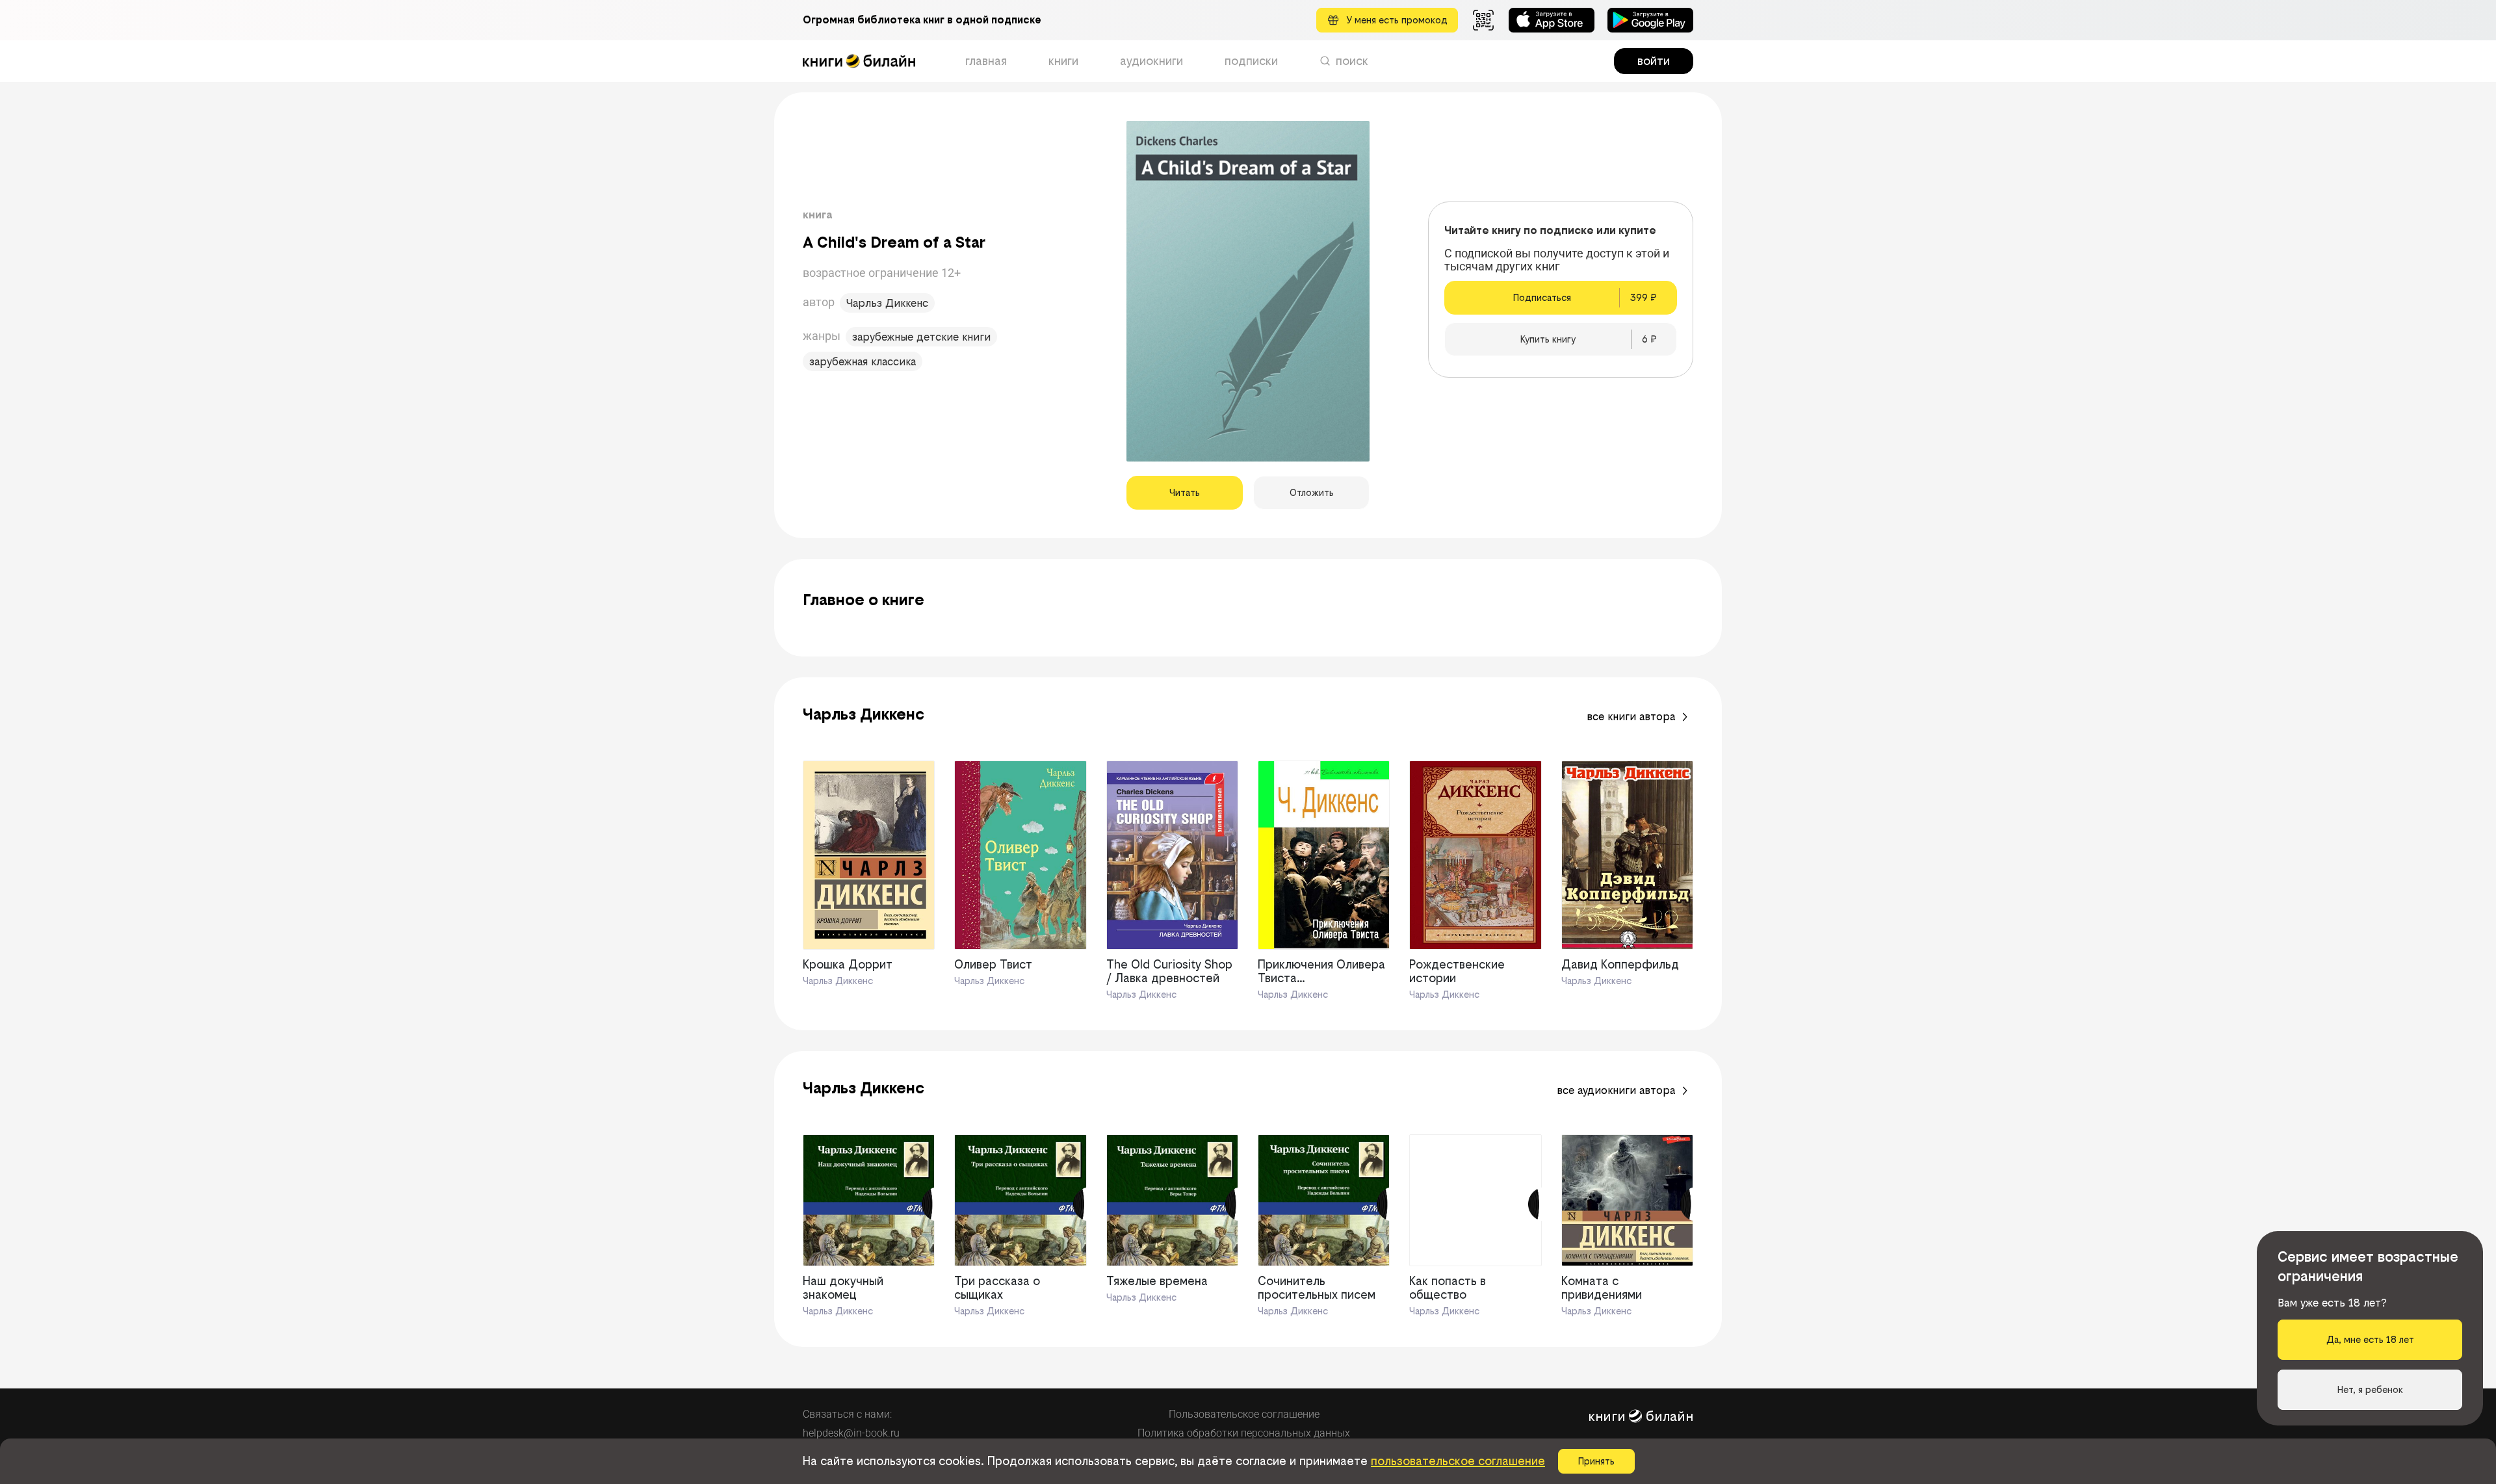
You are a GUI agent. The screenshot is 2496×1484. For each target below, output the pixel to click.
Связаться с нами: (847, 1414)
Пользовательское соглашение (1244, 1414)
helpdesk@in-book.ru (851, 1433)
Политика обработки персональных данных (1244, 1433)
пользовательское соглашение (1458, 1461)
